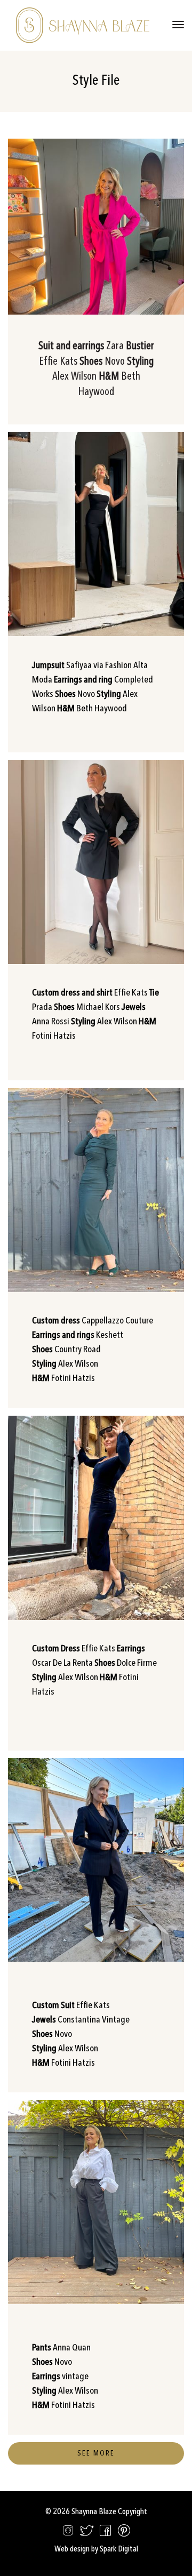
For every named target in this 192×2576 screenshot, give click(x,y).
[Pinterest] (124, 2533)
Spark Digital (119, 2549)
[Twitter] (87, 2533)
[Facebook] (105, 2533)
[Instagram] (68, 2533)
